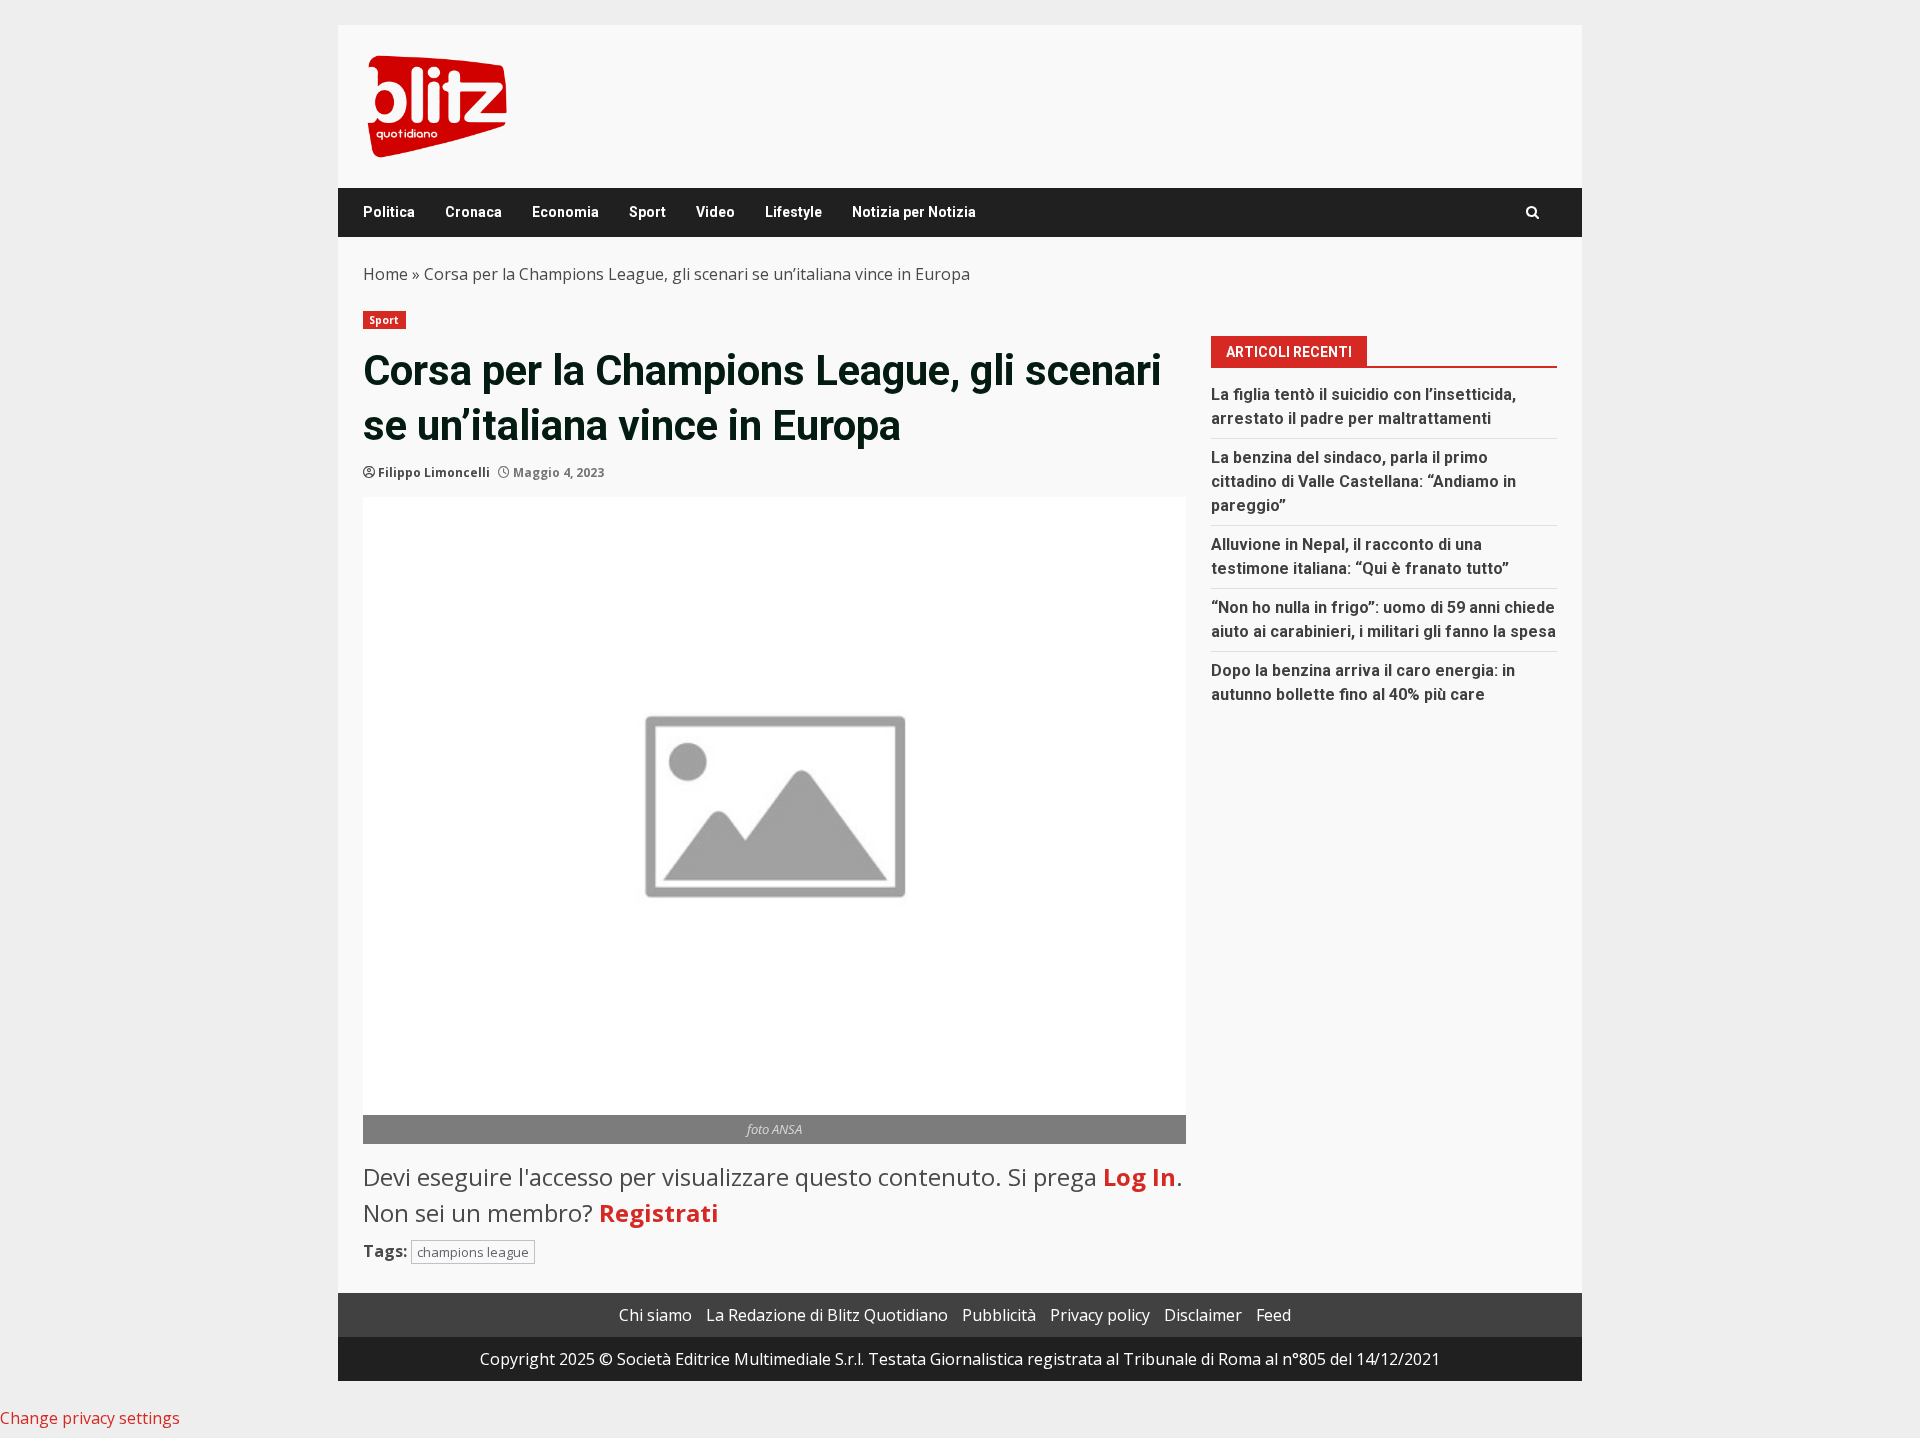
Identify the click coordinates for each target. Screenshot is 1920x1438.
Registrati (659, 1212)
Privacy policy (1100, 1315)
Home (385, 274)
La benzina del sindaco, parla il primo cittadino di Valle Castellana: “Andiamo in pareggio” (1363, 481)
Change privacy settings (90, 1418)
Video (715, 212)
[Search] (1532, 212)
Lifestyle (793, 212)
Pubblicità (999, 1315)
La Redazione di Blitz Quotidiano (827, 1315)
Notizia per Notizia (914, 212)
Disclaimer (1203, 1315)
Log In (1139, 1176)
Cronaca (473, 212)
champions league (473, 1252)
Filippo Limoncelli (434, 472)
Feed (1273, 1315)
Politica (389, 212)
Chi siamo (655, 1315)
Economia (565, 212)
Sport (647, 212)
